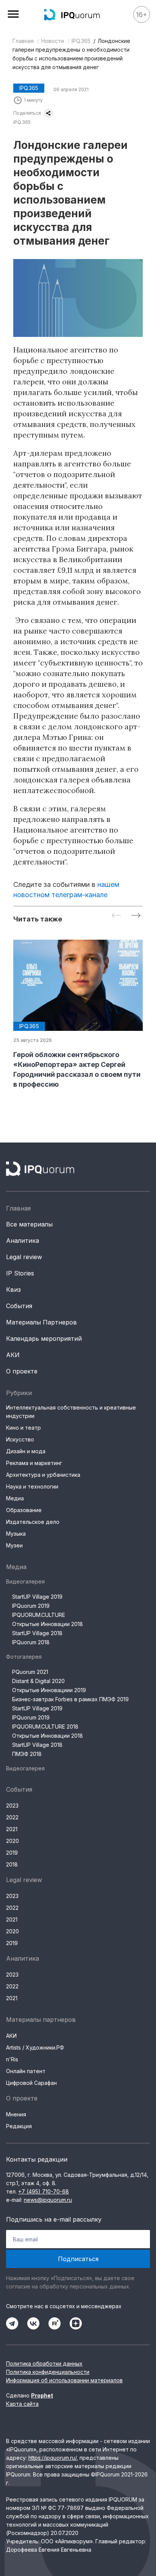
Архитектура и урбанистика (43, 1475)
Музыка (16, 1534)
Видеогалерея (25, 1581)
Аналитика (23, 1241)
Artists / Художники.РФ (35, 2047)
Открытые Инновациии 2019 (49, 1690)
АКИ (13, 1355)
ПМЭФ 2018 (27, 1754)
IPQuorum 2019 (31, 1606)
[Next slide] (136, 916)
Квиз (13, 1290)
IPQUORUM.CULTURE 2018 (45, 1727)
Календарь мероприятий (44, 1339)
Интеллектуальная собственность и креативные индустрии (71, 1412)
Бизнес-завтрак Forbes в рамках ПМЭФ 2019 (70, 1699)
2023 (12, 1806)
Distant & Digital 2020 (38, 1681)
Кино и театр (23, 1428)
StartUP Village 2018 (37, 1633)
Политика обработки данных (44, 2363)
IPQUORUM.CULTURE (39, 1615)
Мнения (16, 2114)
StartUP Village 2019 (37, 1597)
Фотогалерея (24, 1657)
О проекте (22, 1371)
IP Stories (20, 1273)
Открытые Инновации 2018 (48, 1624)
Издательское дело (33, 1522)
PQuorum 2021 (30, 1672)
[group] (78, 1015)
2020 (12, 1841)
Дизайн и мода (26, 1451)
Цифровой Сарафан (31, 2083)
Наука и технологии (32, 1486)
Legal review (24, 1257)
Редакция (19, 2126)
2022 (12, 1817)
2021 (12, 1829)
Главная (23, 41)
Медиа (15, 1498)
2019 (12, 1853)
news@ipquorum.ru (48, 2200)
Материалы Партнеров (41, 1322)
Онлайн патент (26, 2071)
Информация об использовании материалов (64, 2380)
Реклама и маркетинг (34, 1463)
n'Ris (12, 2059)
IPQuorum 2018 (31, 1642)
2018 (12, 1864)
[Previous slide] (116, 916)
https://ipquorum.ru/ (52, 2458)
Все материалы (29, 1224)
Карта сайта (22, 2404)
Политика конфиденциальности (48, 2372)
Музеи (14, 1545)
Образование (24, 1510)
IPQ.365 (81, 41)
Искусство (20, 1439)
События (19, 1306)
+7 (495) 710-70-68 (44, 2191)
